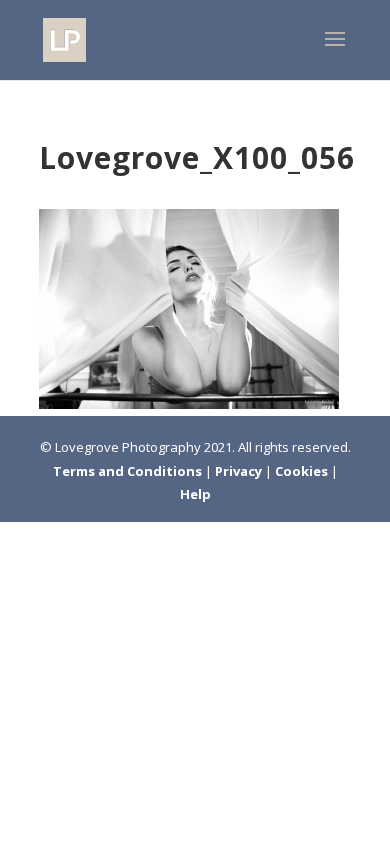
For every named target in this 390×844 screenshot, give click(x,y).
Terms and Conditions (129, 471)
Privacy (240, 471)
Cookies (303, 471)
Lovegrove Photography (128, 447)
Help (195, 494)
